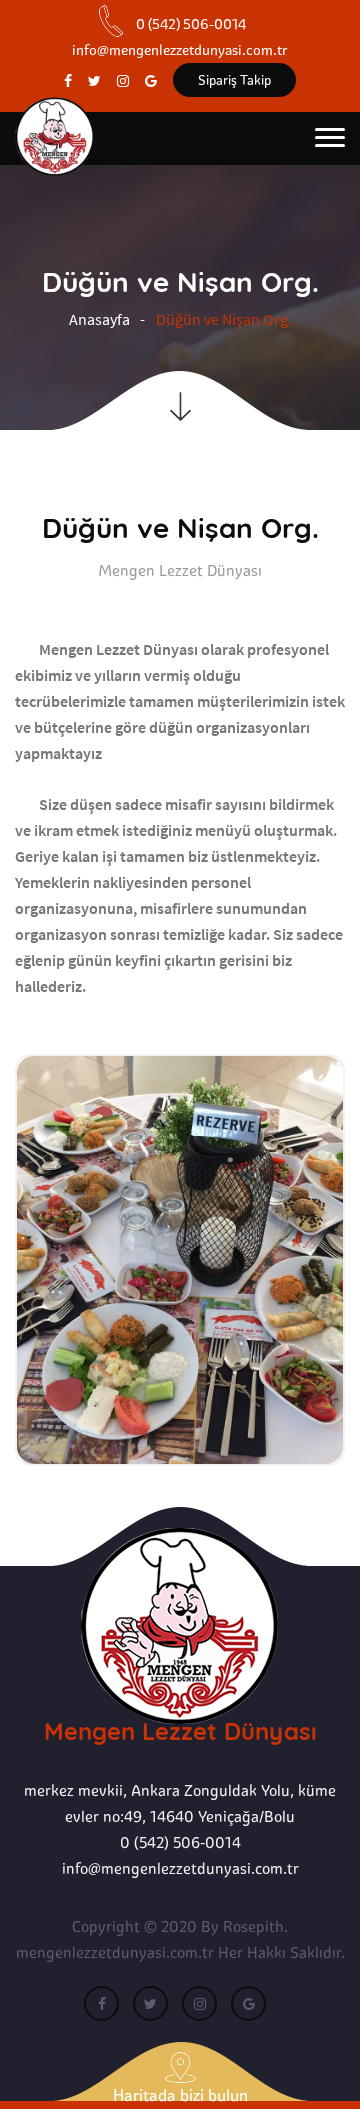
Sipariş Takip (234, 80)
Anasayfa (99, 319)
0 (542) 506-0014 (180, 1842)
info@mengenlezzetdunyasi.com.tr (180, 1868)
